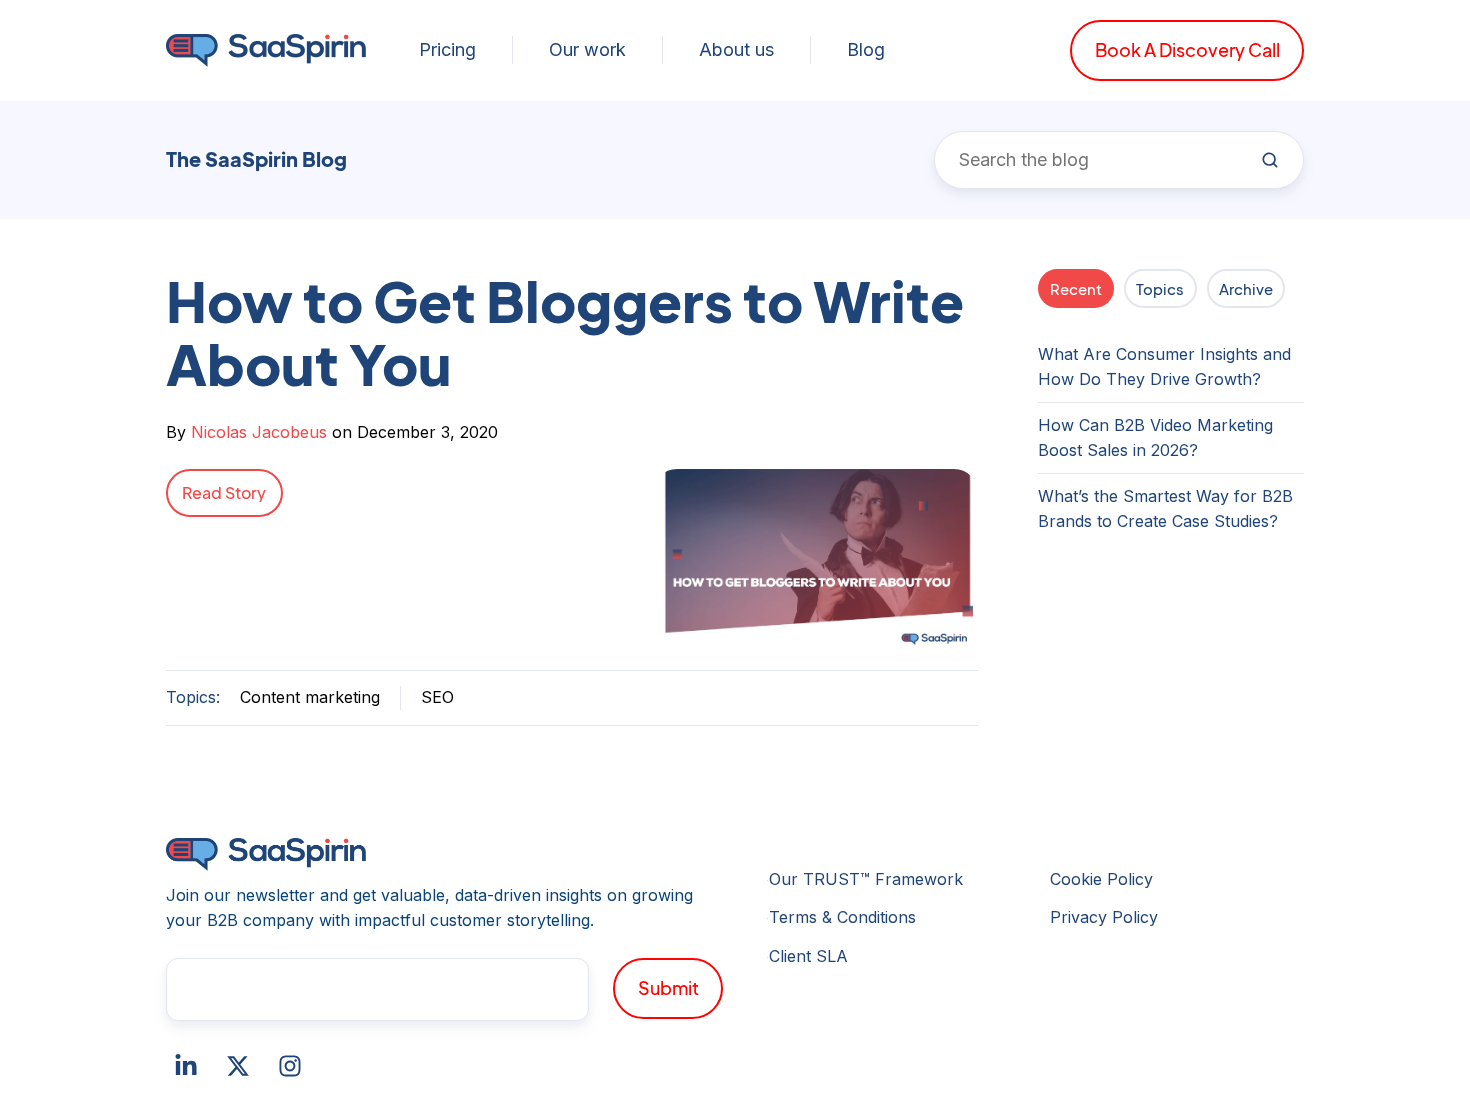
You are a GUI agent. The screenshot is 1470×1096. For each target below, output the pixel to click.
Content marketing (310, 697)
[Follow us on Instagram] (290, 1066)
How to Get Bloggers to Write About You (565, 332)
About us (736, 49)
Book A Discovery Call (1187, 49)
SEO (437, 697)
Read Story (224, 492)
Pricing (447, 49)
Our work (587, 49)
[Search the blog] (1270, 160)
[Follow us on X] (238, 1066)
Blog (866, 49)
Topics (1160, 288)
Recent (1076, 288)
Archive (1246, 288)
